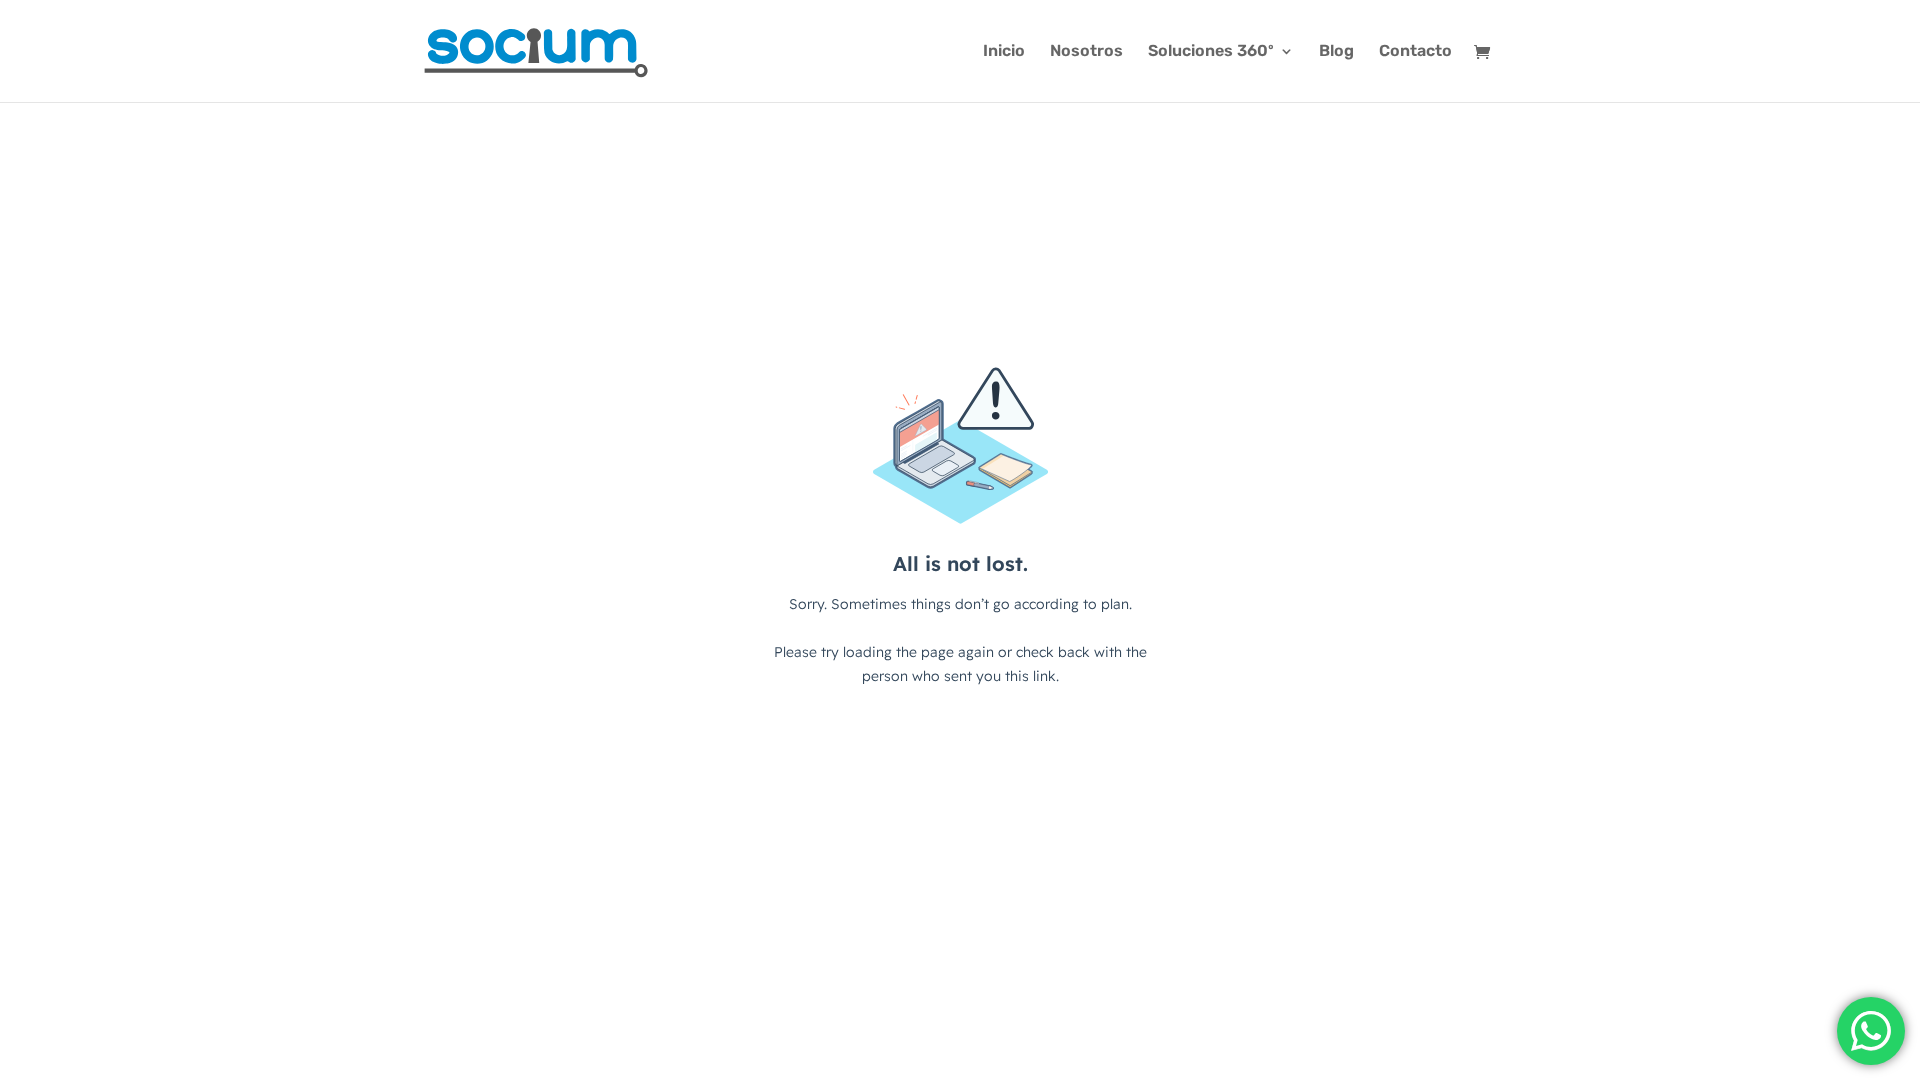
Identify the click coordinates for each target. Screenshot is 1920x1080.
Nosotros (1086, 52)
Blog (1336, 52)
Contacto (1415, 52)
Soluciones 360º (1211, 52)
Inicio (1004, 52)
